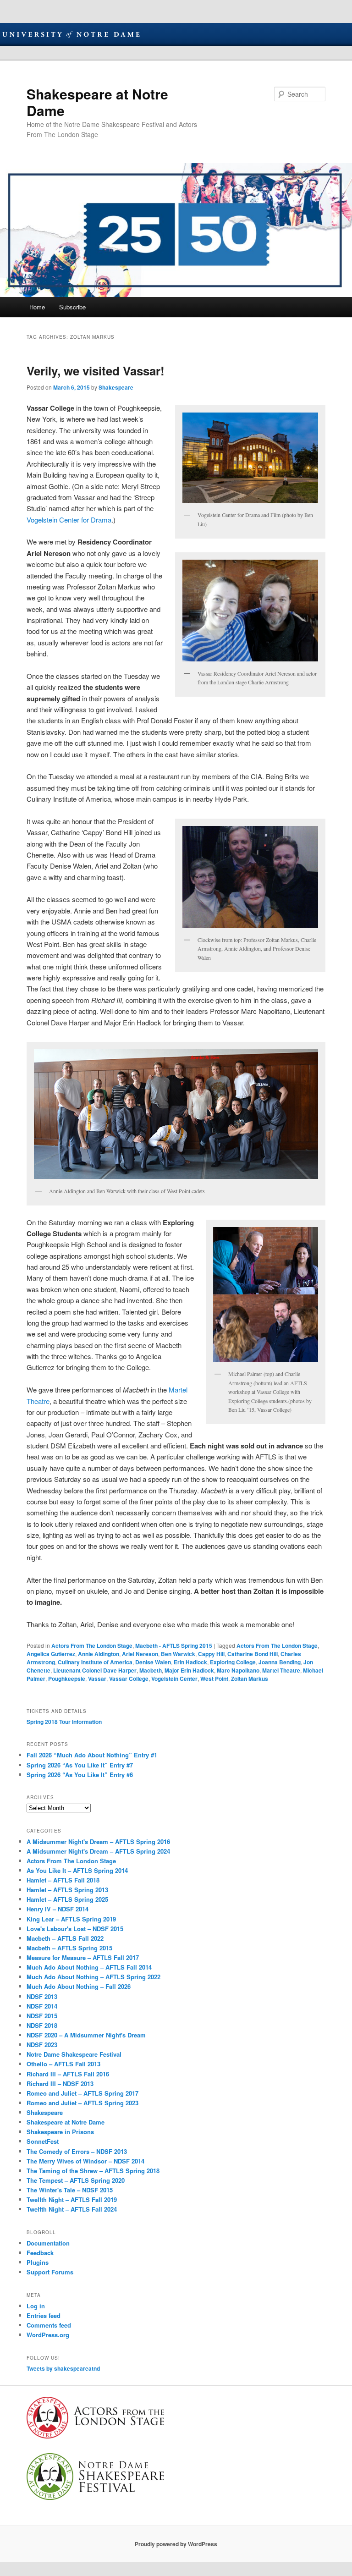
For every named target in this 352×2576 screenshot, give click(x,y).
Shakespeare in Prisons (60, 2132)
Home (37, 307)
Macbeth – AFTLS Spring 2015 (69, 1948)
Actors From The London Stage (92, 1646)
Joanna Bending (280, 1662)
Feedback (40, 2253)
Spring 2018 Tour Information (64, 1722)
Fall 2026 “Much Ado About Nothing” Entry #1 (92, 1755)
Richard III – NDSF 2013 (60, 2083)
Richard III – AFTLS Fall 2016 (68, 2074)
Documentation (48, 2243)
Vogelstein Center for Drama (69, 520)
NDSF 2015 (42, 2016)
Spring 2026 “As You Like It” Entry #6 (80, 1775)
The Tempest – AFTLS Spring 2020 (76, 2180)
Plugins (38, 2262)
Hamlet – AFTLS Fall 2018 (63, 1880)
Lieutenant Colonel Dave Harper (95, 1670)
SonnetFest (43, 2141)
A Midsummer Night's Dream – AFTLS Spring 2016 (98, 1841)
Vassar (97, 1679)
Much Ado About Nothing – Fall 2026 (79, 1986)
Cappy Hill (211, 1654)
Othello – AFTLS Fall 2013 (63, 2064)
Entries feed (44, 2315)
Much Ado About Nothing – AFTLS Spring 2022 (93, 1977)
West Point (214, 1679)
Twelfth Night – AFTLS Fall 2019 (72, 2199)
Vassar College (129, 1679)
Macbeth (151, 1670)
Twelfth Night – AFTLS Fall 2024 (72, 2209)
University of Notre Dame (71, 34)
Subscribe (72, 307)
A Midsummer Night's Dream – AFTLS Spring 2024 (98, 1851)
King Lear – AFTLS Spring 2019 (71, 1919)
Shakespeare (116, 387)
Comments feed (49, 2325)
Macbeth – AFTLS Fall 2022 (65, 1938)
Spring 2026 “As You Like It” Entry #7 (80, 1765)
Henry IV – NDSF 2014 (58, 1909)
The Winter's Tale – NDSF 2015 (70, 2190)
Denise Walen (153, 1662)
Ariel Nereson (140, 1654)
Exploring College (233, 1662)
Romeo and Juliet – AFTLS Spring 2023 (82, 2103)
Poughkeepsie (67, 1679)
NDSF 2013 (42, 1996)
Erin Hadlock (190, 1662)
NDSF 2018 (42, 2025)
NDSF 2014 (42, 2006)
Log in (36, 2306)
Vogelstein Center (174, 1679)
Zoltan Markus (250, 1679)
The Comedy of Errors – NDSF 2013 (77, 2151)
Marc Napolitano (238, 1670)
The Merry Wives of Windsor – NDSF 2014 (85, 2161)
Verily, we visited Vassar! (96, 371)
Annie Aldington (99, 1654)
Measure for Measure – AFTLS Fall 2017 (83, 1957)
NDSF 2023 (42, 2045)
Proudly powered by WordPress (176, 2544)
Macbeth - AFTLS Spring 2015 (174, 1646)
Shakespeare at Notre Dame (97, 102)
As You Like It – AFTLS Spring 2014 (77, 1870)
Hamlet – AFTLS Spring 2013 (67, 1890)
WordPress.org (48, 2335)
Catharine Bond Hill (253, 1654)
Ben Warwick (178, 1654)
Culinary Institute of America (95, 1662)
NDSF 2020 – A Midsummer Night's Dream (86, 2035)
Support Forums (50, 2272)
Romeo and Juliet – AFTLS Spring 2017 (82, 2093)
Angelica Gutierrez (51, 1654)
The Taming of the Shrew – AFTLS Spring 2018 (93, 2171)
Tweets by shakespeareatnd (63, 2368)
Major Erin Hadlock (189, 1670)
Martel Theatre (281, 1670)
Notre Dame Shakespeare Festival (74, 2054)
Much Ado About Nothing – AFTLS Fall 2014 (89, 1967)
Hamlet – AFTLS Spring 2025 (67, 1899)
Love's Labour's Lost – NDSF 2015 (75, 1929)
